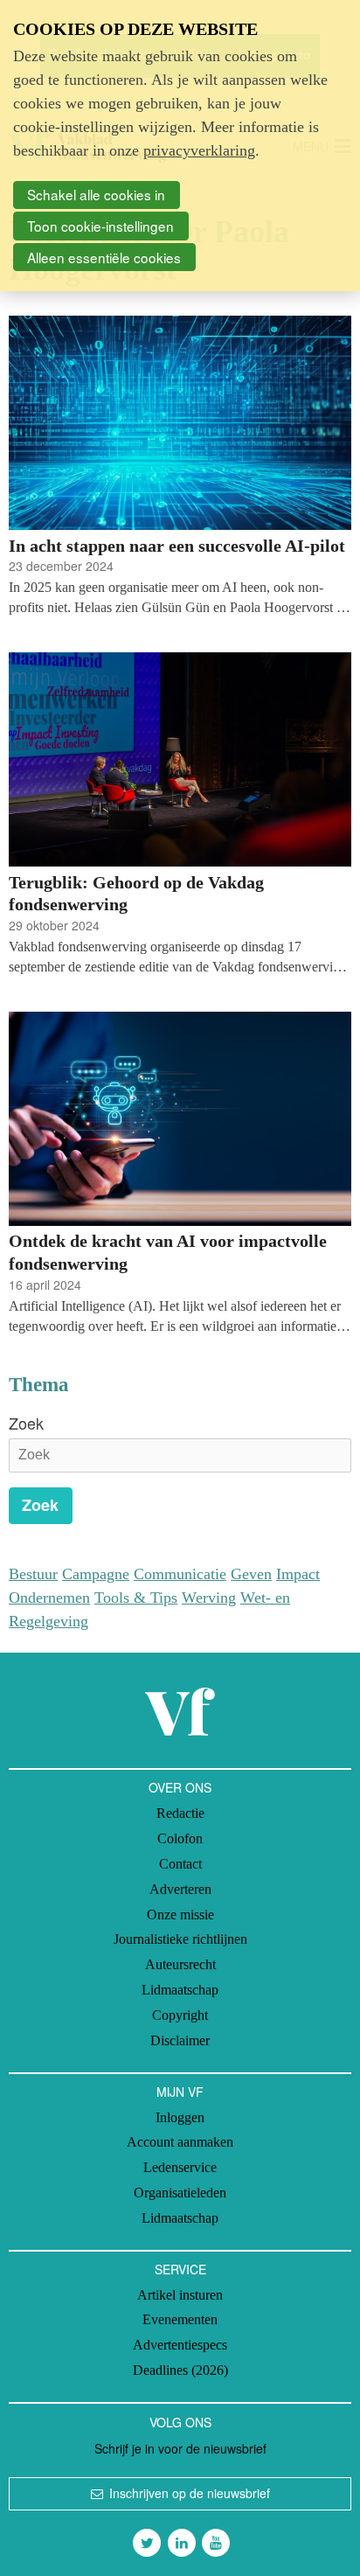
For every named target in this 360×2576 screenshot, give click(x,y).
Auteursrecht (180, 1964)
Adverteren (180, 1889)
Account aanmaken (180, 2142)
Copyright (180, 2015)
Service (180, 2269)
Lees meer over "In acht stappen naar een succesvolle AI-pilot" (180, 466)
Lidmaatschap (180, 1990)
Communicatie (180, 1574)
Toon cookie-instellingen (100, 226)
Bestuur (33, 1574)
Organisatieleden (180, 2193)
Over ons (180, 1787)
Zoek (26, 1423)
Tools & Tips (136, 1598)
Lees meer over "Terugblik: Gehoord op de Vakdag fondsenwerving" (180, 815)
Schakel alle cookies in (96, 194)
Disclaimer (180, 2040)
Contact (180, 1864)
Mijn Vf (180, 2092)
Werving (209, 1598)
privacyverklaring (199, 150)
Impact (298, 1574)
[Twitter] (147, 2543)
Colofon (180, 1838)
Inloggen (180, 2117)
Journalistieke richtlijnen (180, 1939)
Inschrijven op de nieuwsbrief (190, 2493)
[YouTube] (216, 2543)
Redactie (180, 1813)
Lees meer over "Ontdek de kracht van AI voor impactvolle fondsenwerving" (180, 1174)
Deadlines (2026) (180, 2370)
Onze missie (180, 1915)
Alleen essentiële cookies (104, 257)
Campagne (96, 1574)
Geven (251, 1574)
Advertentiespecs (180, 2345)
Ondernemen (49, 1598)
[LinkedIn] (182, 2543)
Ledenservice (180, 2167)
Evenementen (180, 2319)
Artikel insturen (180, 2295)
